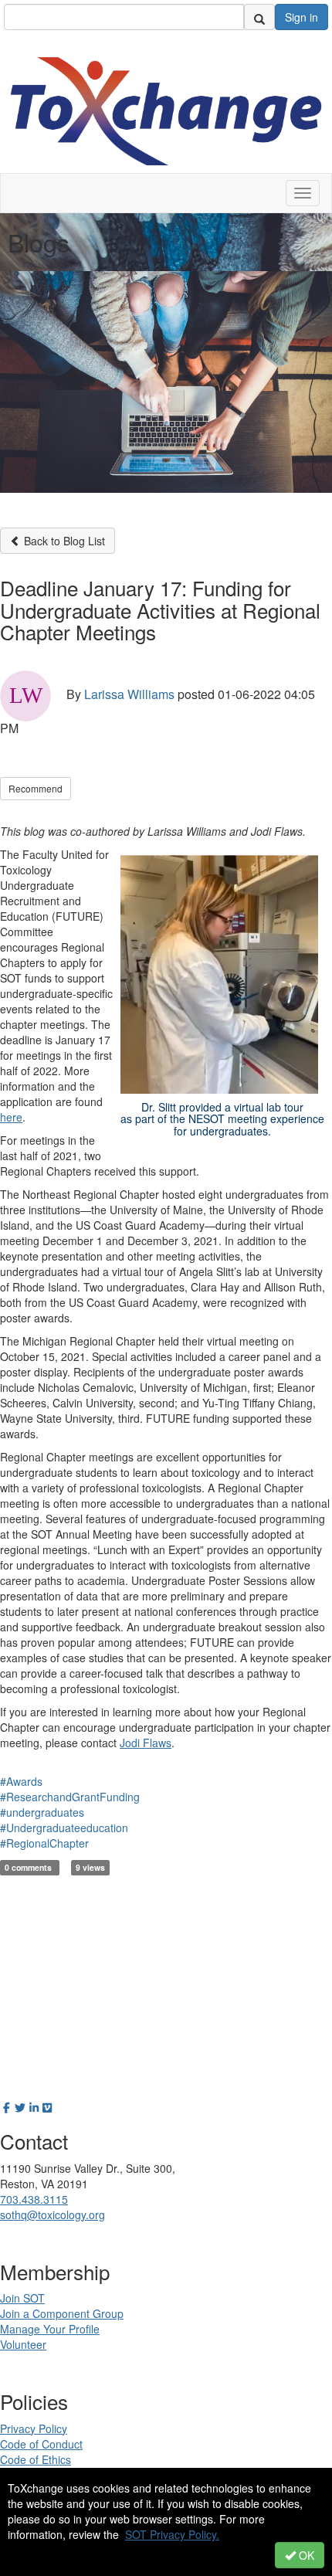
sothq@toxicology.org (53, 2215)
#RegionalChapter (44, 1843)
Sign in (302, 17)
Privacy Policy (34, 2428)
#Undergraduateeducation (64, 1828)
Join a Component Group (62, 2313)
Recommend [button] (36, 788)
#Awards (21, 1781)
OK (305, 2555)
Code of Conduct (41, 2444)
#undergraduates (42, 1812)
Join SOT (22, 2298)
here (11, 1117)
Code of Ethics (36, 2459)
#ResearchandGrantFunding (70, 1797)
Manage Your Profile (50, 2329)
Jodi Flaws (146, 1743)
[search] (259, 17)
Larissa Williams (129, 694)
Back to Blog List (63, 541)
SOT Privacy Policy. (172, 2534)
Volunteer (23, 2344)
